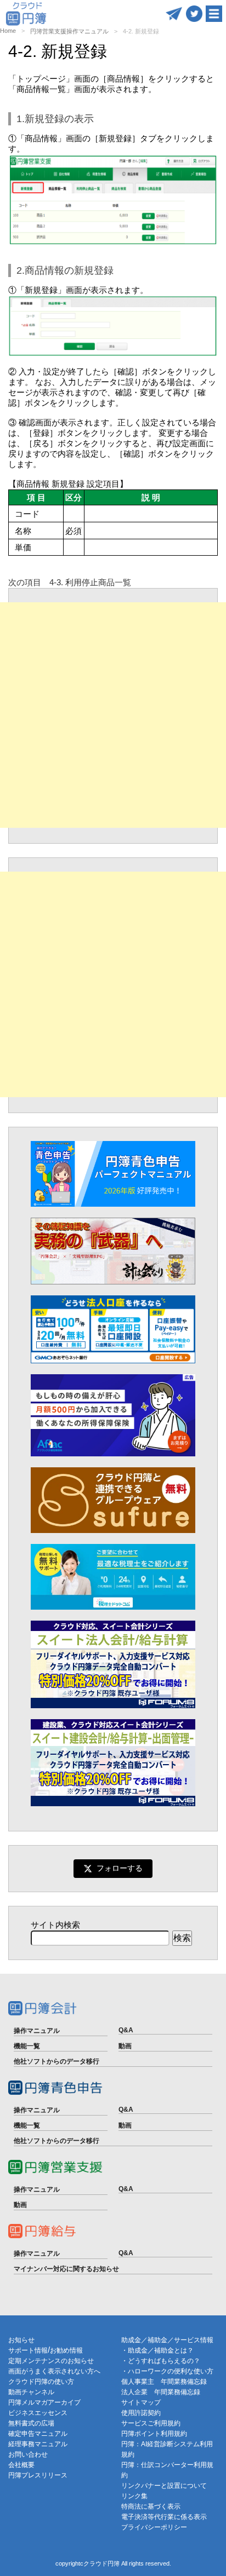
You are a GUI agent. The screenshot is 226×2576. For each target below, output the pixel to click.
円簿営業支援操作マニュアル (69, 31)
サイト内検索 (55, 1925)
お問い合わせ (28, 2454)
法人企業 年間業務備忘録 (161, 2392)
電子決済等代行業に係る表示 (164, 2517)
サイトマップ (141, 2402)
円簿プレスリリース (38, 2475)
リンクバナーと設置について (164, 2486)
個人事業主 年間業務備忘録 (164, 2382)
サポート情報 (28, 2350)
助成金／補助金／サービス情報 (167, 2340)
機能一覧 (27, 2046)
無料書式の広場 (31, 2423)
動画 (125, 2046)
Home (8, 31)
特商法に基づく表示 (151, 2506)
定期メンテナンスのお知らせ (51, 2361)
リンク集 (134, 2496)
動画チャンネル (31, 2392)
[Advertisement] (113, 715)
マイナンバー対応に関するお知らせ (66, 2269)
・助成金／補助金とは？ (157, 2350)
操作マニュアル (37, 2031)
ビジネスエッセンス (38, 2413)
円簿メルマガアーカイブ (44, 2402)
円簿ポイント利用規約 (154, 2434)
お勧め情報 (66, 2350)
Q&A (126, 2030)
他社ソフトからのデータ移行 (56, 2061)
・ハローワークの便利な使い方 (167, 2371)
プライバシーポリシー (154, 2527)
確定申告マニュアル (38, 2434)
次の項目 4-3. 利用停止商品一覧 (70, 582)
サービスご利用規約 (151, 2423)
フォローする (120, 1868)
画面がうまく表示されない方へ (54, 2371)
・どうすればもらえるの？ (161, 2361)
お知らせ (21, 2340)
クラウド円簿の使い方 (41, 2382)
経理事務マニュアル (38, 2444)
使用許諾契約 (141, 2413)
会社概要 (21, 2465)
